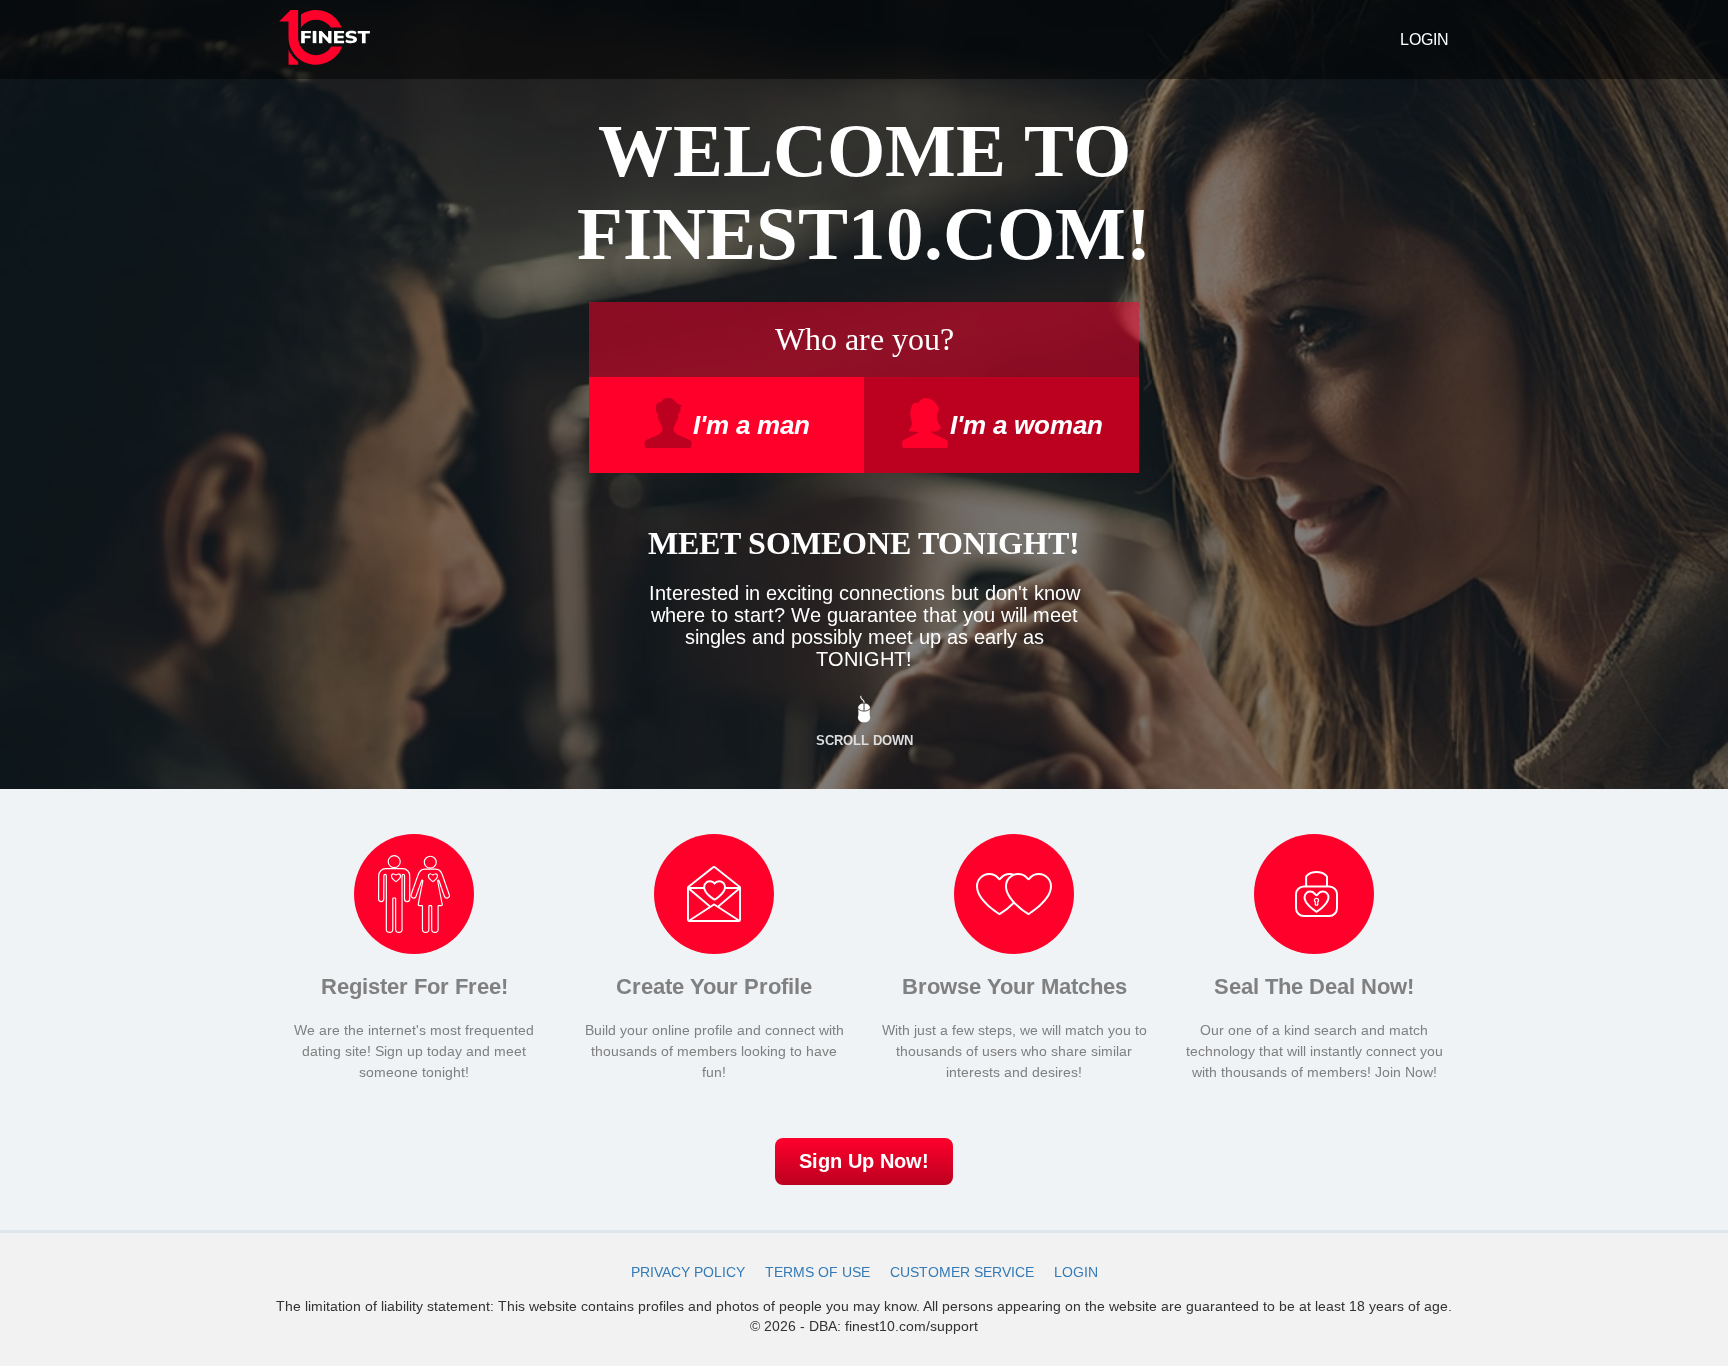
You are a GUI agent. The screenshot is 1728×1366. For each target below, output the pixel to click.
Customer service (962, 1272)
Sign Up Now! (864, 1161)
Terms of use (817, 1272)
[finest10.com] (324, 39)
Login (1424, 39)
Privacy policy (688, 1272)
